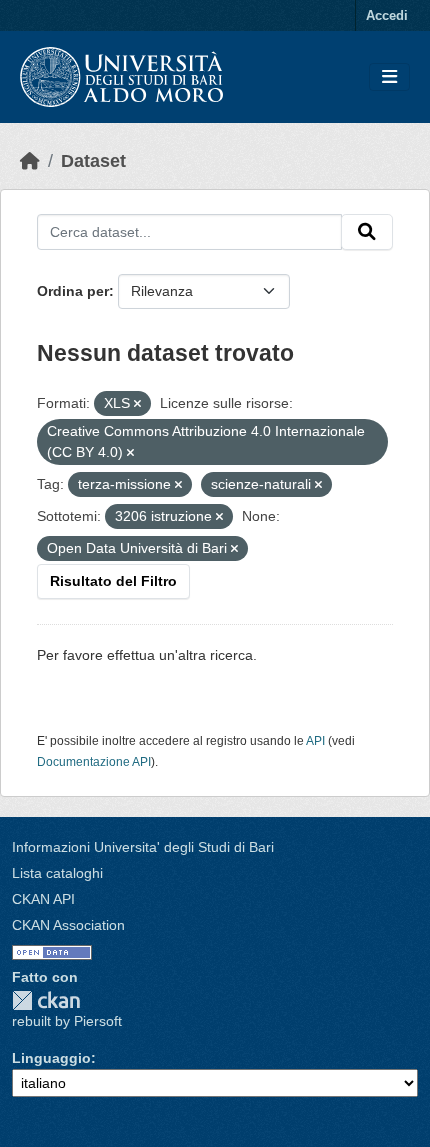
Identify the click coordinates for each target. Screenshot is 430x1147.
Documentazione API (94, 762)
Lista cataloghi (57, 873)
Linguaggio (51, 1058)
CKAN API (43, 899)
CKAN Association (68, 925)
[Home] (30, 161)
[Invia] (367, 232)
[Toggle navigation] (389, 77)
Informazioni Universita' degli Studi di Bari (143, 847)
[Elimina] (137, 404)
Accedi (387, 15)
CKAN (46, 1000)
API (315, 741)
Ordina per (73, 291)
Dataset (93, 161)
